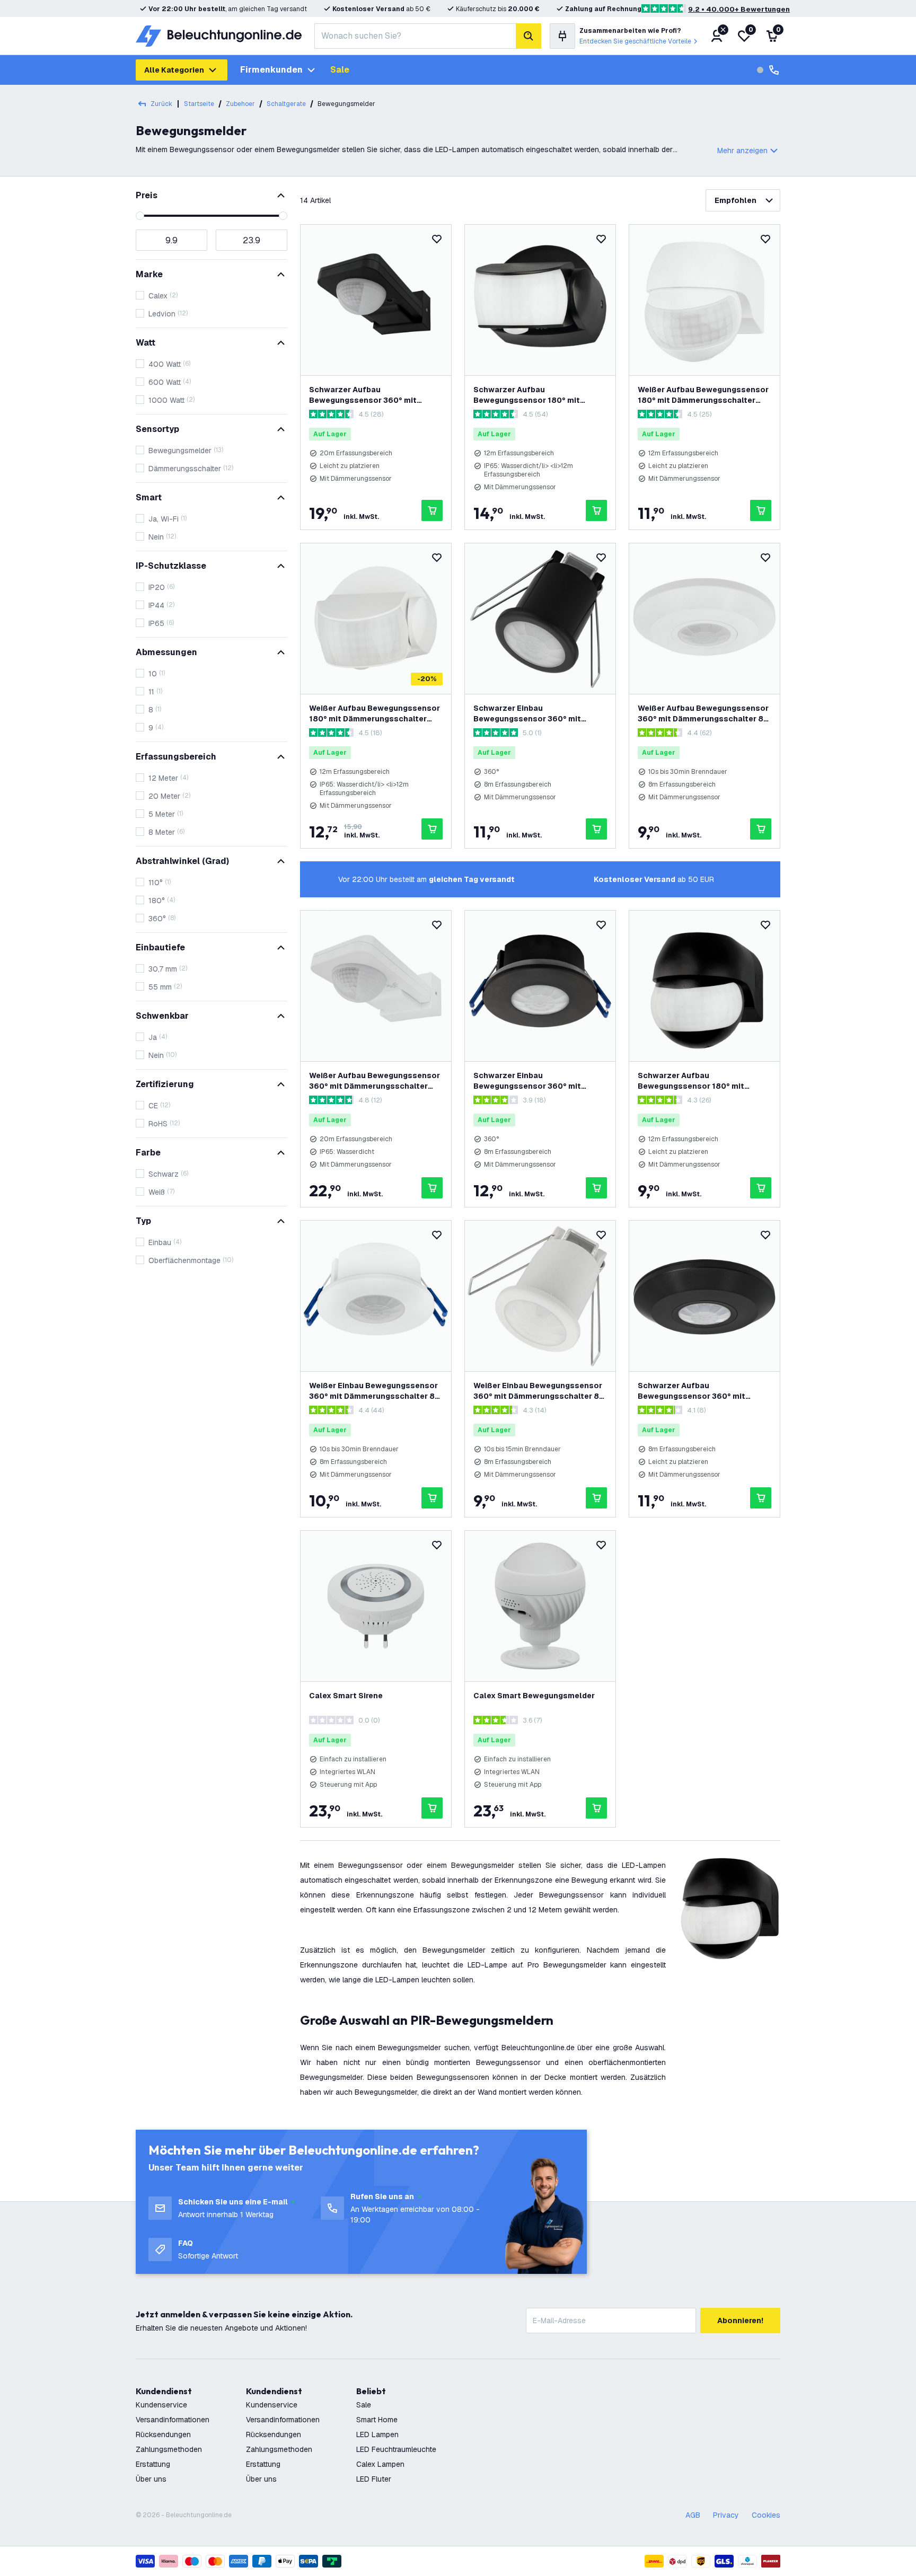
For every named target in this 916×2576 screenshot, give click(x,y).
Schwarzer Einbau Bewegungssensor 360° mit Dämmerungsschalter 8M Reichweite (527, 714)
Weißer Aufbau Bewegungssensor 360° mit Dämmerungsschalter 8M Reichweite (704, 714)
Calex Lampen (380, 2464)
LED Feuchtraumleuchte (396, 2449)
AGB (693, 2515)
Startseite (199, 104)
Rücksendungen (163, 2434)
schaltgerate (286, 104)
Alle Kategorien (174, 70)
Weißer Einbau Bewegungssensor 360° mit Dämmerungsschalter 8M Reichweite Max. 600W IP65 (375, 1391)
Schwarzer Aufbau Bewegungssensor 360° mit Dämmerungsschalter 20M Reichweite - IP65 (363, 395)
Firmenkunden (271, 70)
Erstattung (153, 2464)
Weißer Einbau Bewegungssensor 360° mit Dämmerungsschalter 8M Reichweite (540, 1391)
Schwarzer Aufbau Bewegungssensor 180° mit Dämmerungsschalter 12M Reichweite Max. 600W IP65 (527, 395)
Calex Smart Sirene (346, 1696)
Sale (340, 70)
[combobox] (415, 36)
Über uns (151, 2479)
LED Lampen (377, 2434)
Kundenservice (161, 2405)
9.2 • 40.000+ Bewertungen (739, 9)
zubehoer (240, 104)
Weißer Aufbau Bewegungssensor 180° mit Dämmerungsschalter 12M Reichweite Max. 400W (703, 395)
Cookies (766, 2515)
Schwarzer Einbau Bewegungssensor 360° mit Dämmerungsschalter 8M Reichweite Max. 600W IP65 (527, 1081)
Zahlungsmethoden (169, 2449)
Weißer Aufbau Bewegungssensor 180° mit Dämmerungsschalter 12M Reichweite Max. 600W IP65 (375, 714)
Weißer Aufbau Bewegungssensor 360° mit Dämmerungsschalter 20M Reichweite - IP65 (375, 1081)
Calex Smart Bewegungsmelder (534, 1696)
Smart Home (377, 2420)
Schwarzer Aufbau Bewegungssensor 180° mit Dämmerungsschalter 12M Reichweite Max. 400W (691, 1081)
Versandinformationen (173, 2420)
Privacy (726, 2515)
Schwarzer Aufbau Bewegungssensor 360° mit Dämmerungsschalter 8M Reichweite (692, 1391)
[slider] (140, 216)
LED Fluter (374, 2479)
